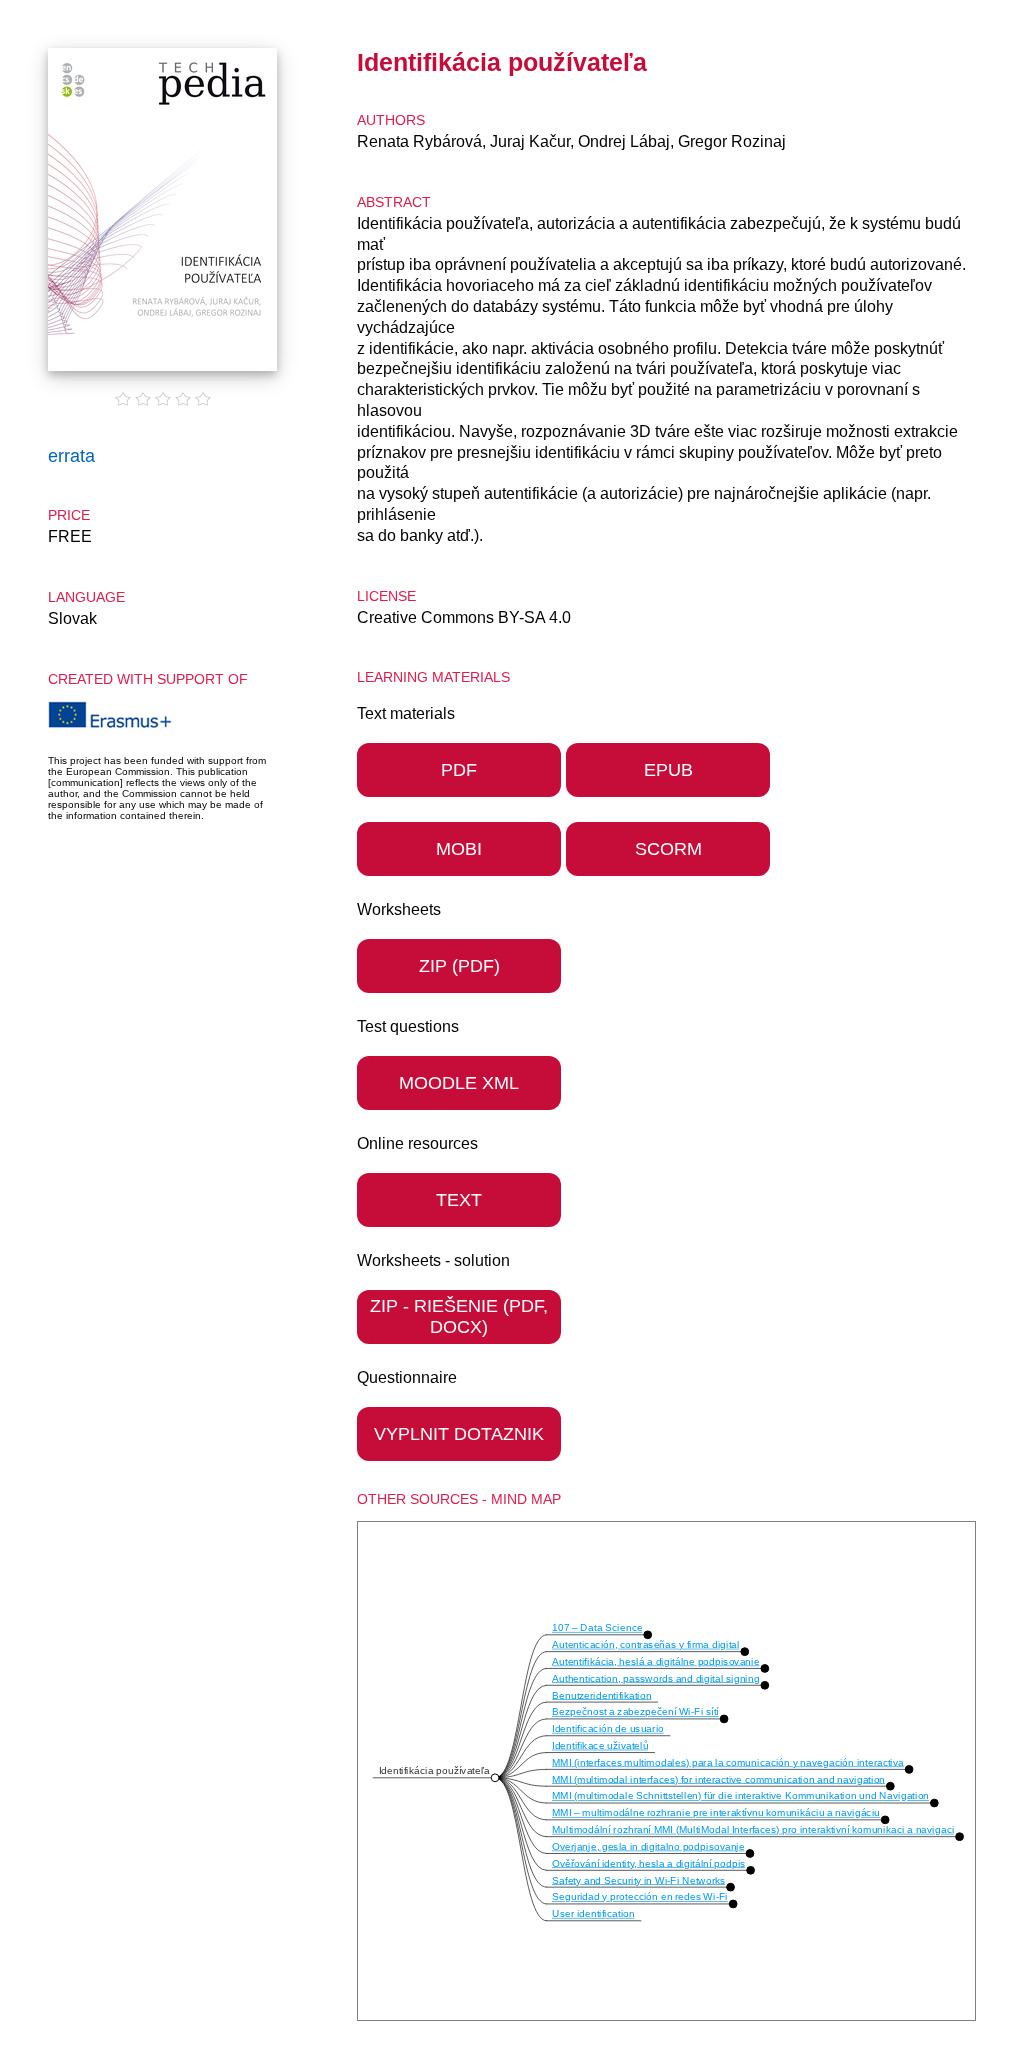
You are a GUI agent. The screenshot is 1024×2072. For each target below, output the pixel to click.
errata (71, 456)
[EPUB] (668, 791)
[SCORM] (668, 870)
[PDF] (461, 791)
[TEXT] (459, 1221)
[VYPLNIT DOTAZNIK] (459, 1455)
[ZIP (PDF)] (459, 987)
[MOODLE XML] (459, 1104)
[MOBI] (461, 870)
